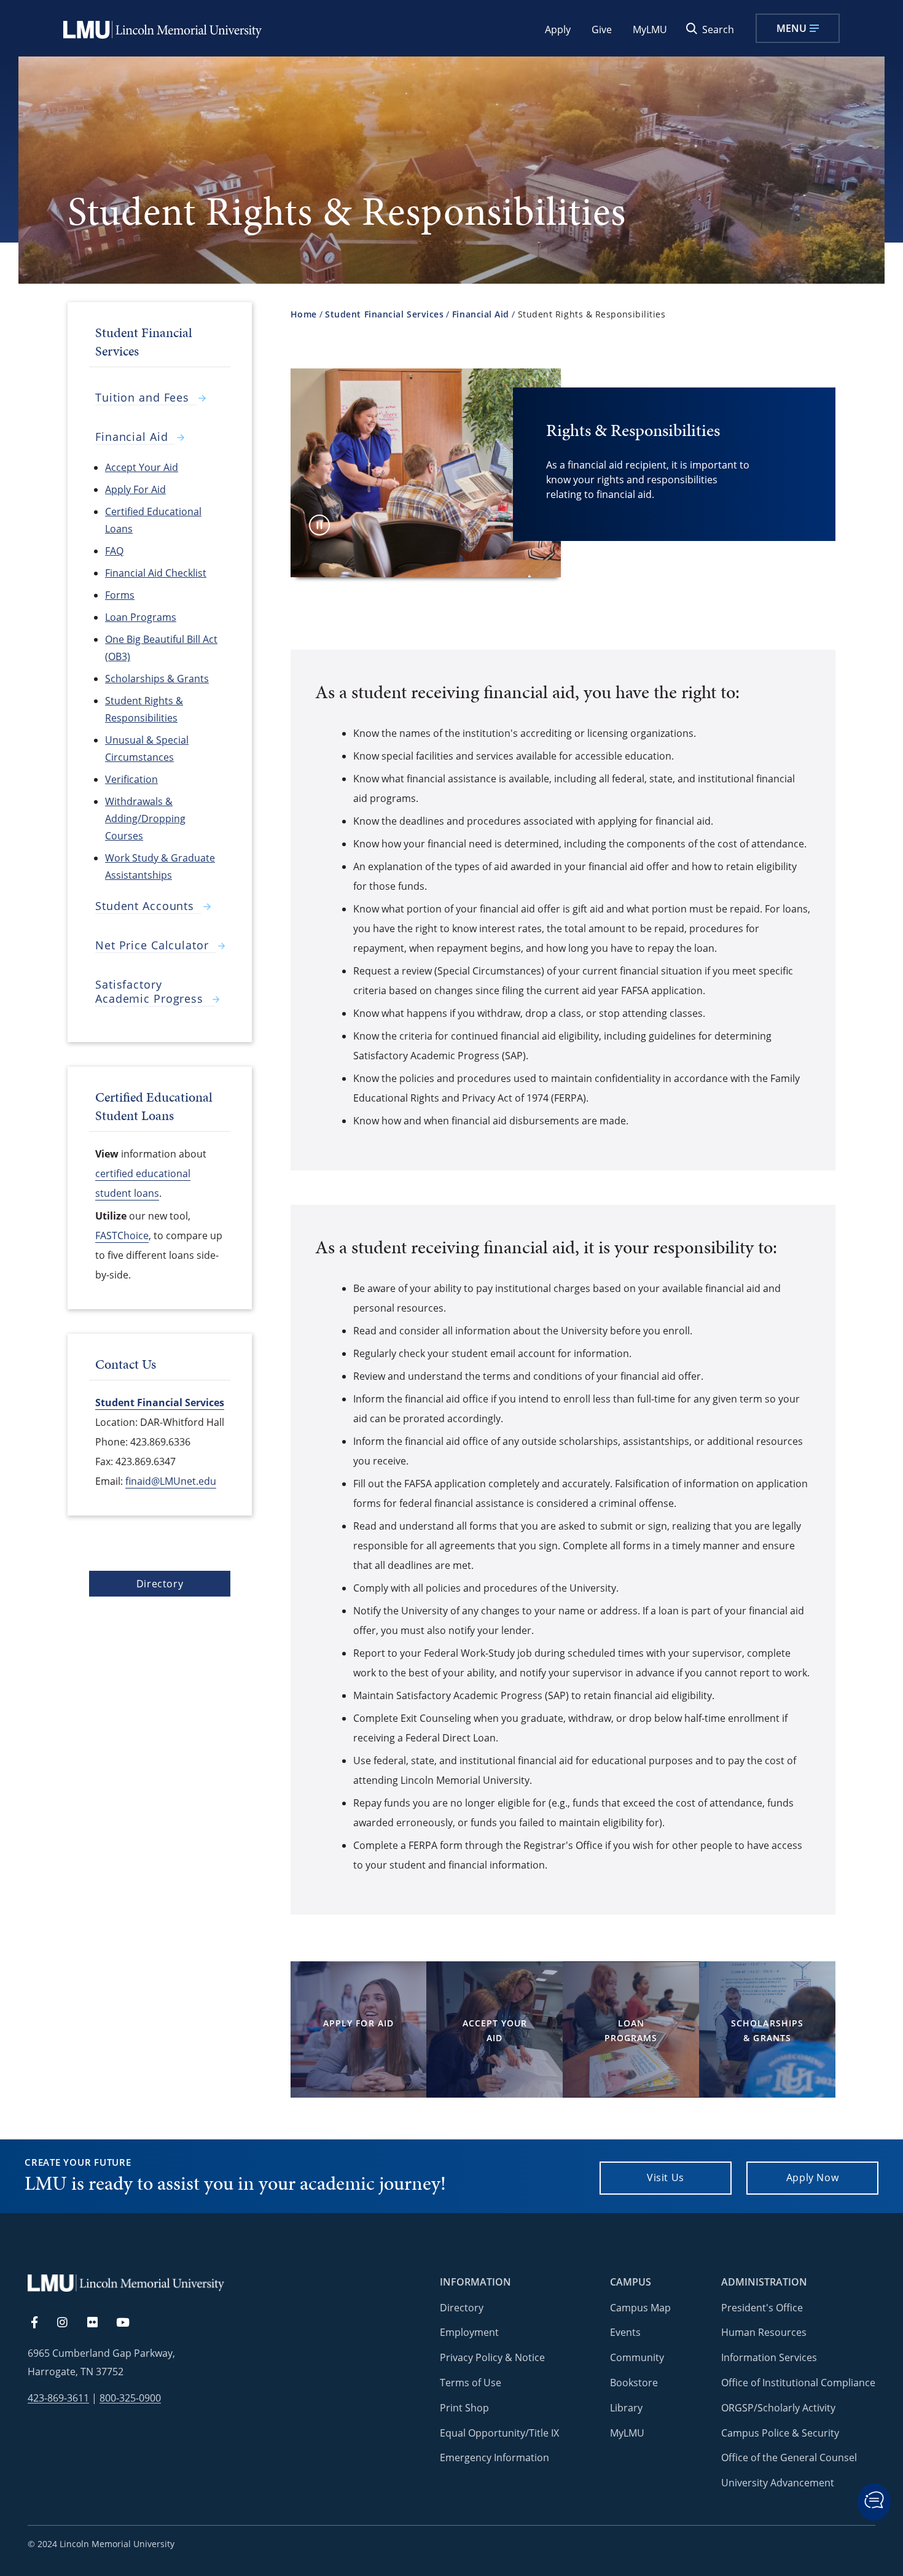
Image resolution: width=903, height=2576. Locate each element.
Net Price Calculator (152, 945)
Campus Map (640, 2308)
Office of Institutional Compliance (798, 2383)
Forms (120, 595)
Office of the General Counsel (789, 2457)
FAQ (114, 551)
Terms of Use (471, 2383)
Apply (558, 29)
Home (304, 314)
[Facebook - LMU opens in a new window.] (41, 2323)
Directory (160, 1584)
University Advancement (778, 2483)
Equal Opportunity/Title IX (499, 2433)
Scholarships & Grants (767, 2030)
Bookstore (634, 2383)
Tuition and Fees (142, 398)
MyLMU (650, 29)
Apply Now (813, 2177)
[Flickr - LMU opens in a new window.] (99, 2323)
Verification (131, 779)
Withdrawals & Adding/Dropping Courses (145, 819)
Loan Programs (631, 2030)
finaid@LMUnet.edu (171, 1481)
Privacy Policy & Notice (492, 2357)
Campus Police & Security (780, 2433)
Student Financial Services (384, 314)
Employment (469, 2332)
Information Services (769, 2357)
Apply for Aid (358, 2023)
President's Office (762, 2308)
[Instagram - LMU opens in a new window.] (69, 2323)
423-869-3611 (58, 2398)
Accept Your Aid (495, 2030)
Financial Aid (481, 314)
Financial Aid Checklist (156, 573)
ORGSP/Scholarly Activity (778, 2408)
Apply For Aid (135, 489)
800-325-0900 (130, 2398)
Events (625, 2332)
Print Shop (464, 2408)
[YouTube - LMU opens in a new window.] (130, 2323)
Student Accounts (145, 906)
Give (602, 29)
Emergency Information (495, 2457)
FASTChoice (122, 1235)
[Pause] (319, 525)
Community (637, 2357)
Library (626, 2408)
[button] (874, 2502)
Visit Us (666, 2177)
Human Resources (764, 2332)
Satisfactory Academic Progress (149, 992)
